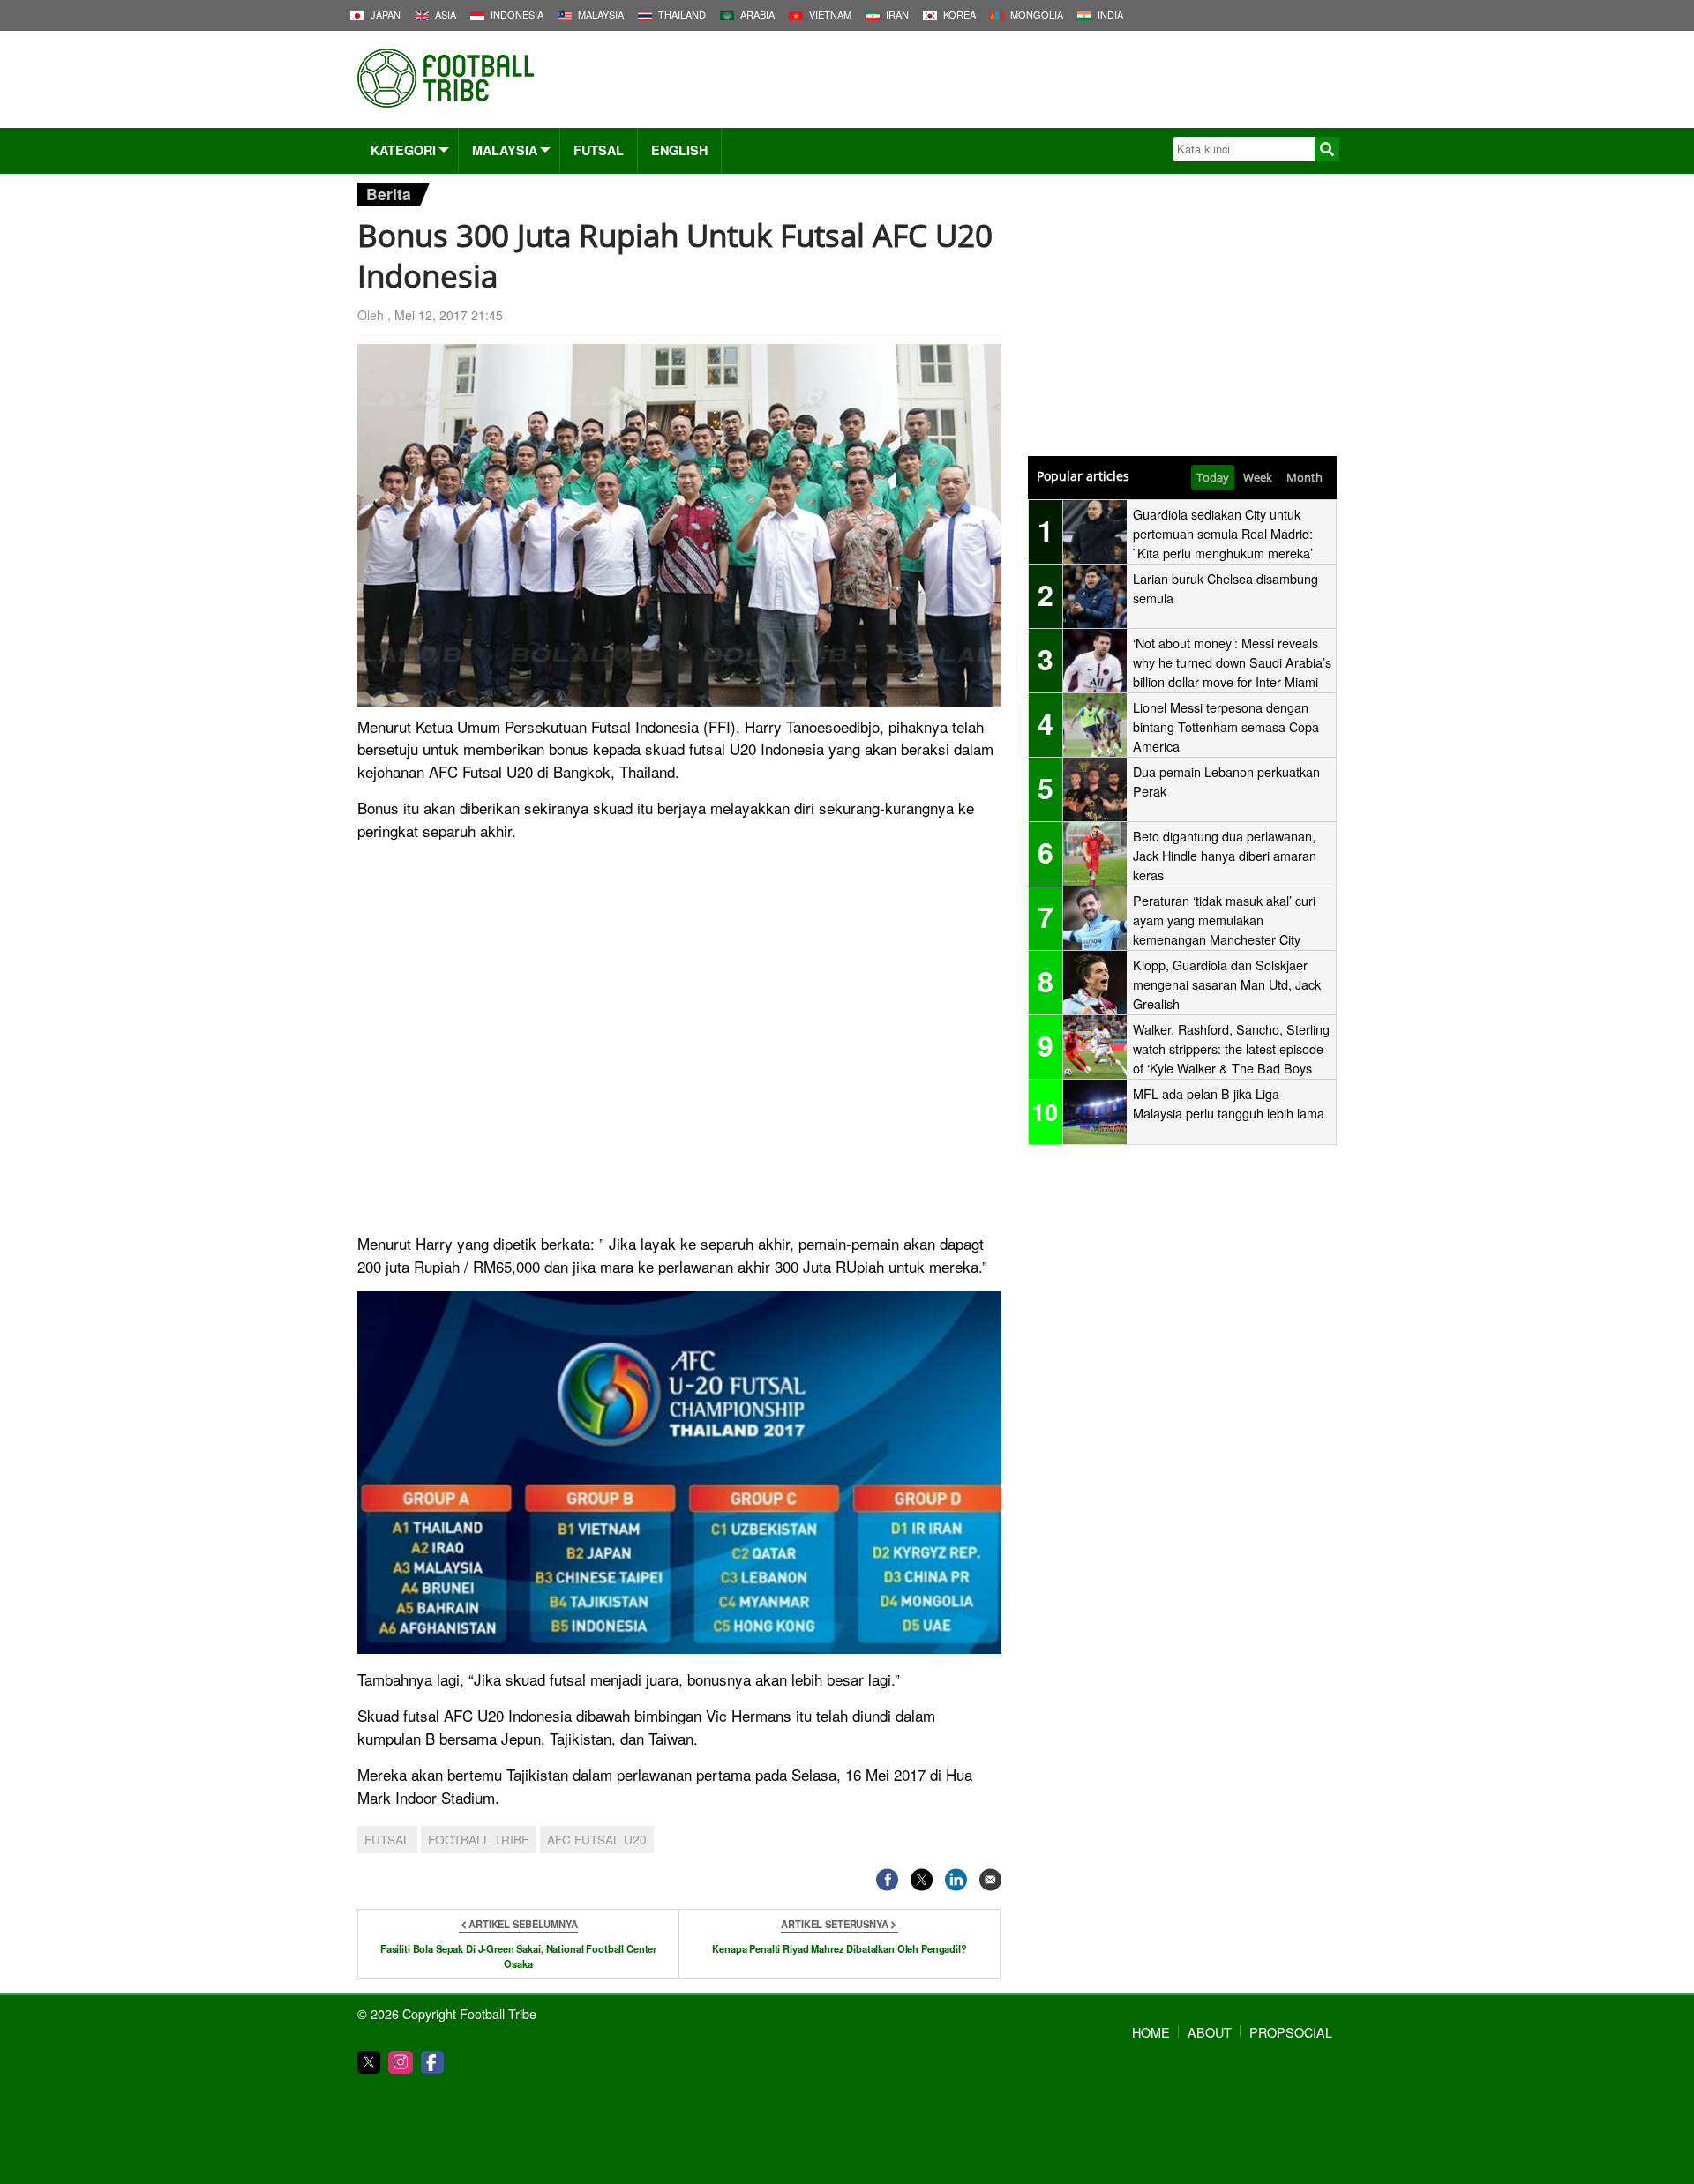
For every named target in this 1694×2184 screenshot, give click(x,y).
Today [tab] (1213, 477)
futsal (387, 1839)
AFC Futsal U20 (597, 1839)
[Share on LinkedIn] (956, 1879)
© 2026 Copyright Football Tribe (447, 2013)
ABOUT (1210, 2032)
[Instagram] (401, 2062)
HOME (1151, 2032)
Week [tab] (1258, 477)
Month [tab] (1304, 477)
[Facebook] (432, 2062)
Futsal (599, 150)
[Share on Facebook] (887, 1879)
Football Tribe (479, 1839)
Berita (389, 194)
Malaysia (505, 150)
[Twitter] (369, 2062)
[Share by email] (990, 1879)
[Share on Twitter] (922, 1879)
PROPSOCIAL (1291, 2032)
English (679, 150)
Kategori (403, 150)
